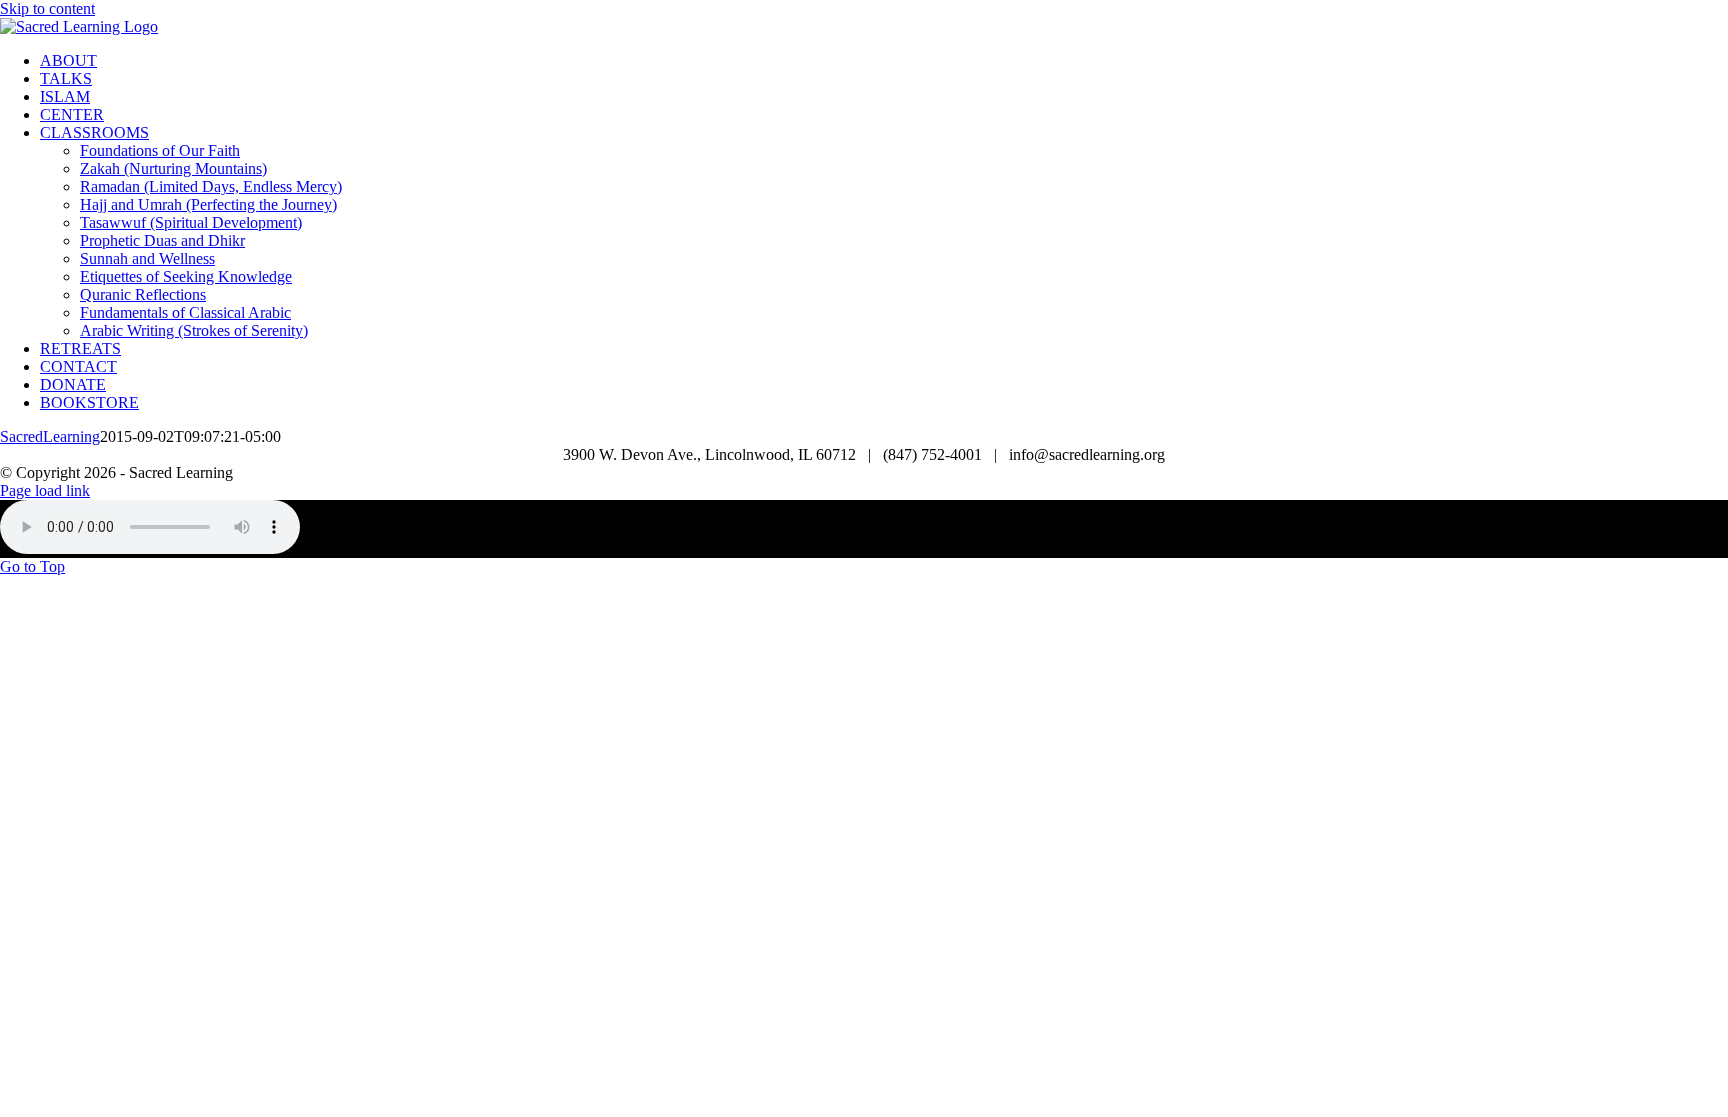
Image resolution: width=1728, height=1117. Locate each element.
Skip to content (47, 8)
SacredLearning (50, 436)
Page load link (45, 490)
